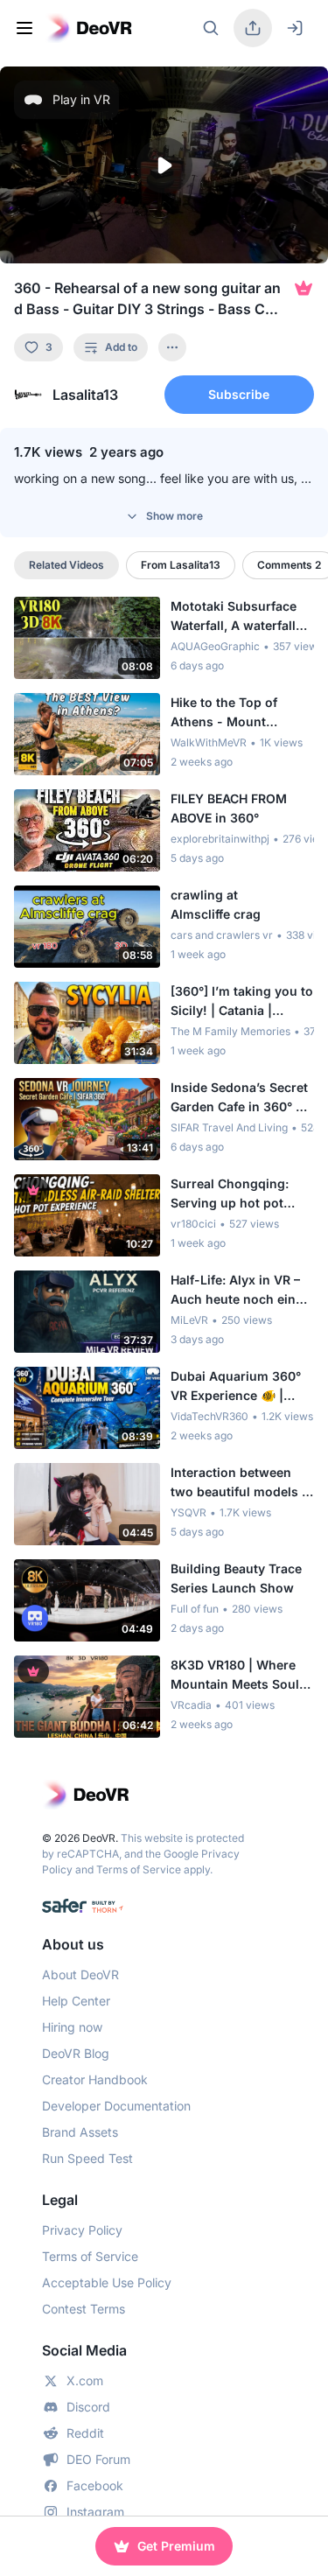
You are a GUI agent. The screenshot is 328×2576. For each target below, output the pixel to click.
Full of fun (195, 1609)
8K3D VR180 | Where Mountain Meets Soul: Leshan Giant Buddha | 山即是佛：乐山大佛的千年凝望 (239, 1676)
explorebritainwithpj (220, 839)
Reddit (85, 2433)
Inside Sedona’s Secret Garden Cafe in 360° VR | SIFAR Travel (241, 1098)
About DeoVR (80, 1974)
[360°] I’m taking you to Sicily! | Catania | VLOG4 (242, 1002)
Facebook (95, 2485)
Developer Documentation (116, 2106)
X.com (85, 2380)
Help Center (76, 2001)
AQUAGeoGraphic (215, 646)
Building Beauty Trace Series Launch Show (236, 1578)
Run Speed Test (87, 2158)
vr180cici (193, 1224)
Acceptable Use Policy (107, 2282)
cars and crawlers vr (222, 935)
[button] (164, 165)
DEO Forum (98, 2459)
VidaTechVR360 (209, 1416)
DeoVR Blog (76, 2053)
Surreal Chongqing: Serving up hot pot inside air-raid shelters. (241, 1194)
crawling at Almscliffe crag (216, 904)
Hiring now (72, 2027)
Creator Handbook (95, 2079)
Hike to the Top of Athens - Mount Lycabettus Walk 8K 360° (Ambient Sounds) (241, 713)
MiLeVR (189, 1320)
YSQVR (188, 1512)
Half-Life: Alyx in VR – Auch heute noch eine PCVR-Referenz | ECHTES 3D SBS (237, 1291)
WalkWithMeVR (209, 742)
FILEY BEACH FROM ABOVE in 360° (229, 808)
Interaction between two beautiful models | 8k (238, 1483)
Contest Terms (84, 2309)
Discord (88, 2407)
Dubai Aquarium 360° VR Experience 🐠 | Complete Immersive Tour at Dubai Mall (236, 1387)
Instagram (95, 2512)
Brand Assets (80, 2132)
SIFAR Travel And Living (229, 1127)
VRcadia (191, 1705)
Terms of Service (139, 1869)
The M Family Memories (230, 1031)
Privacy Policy (82, 2230)
